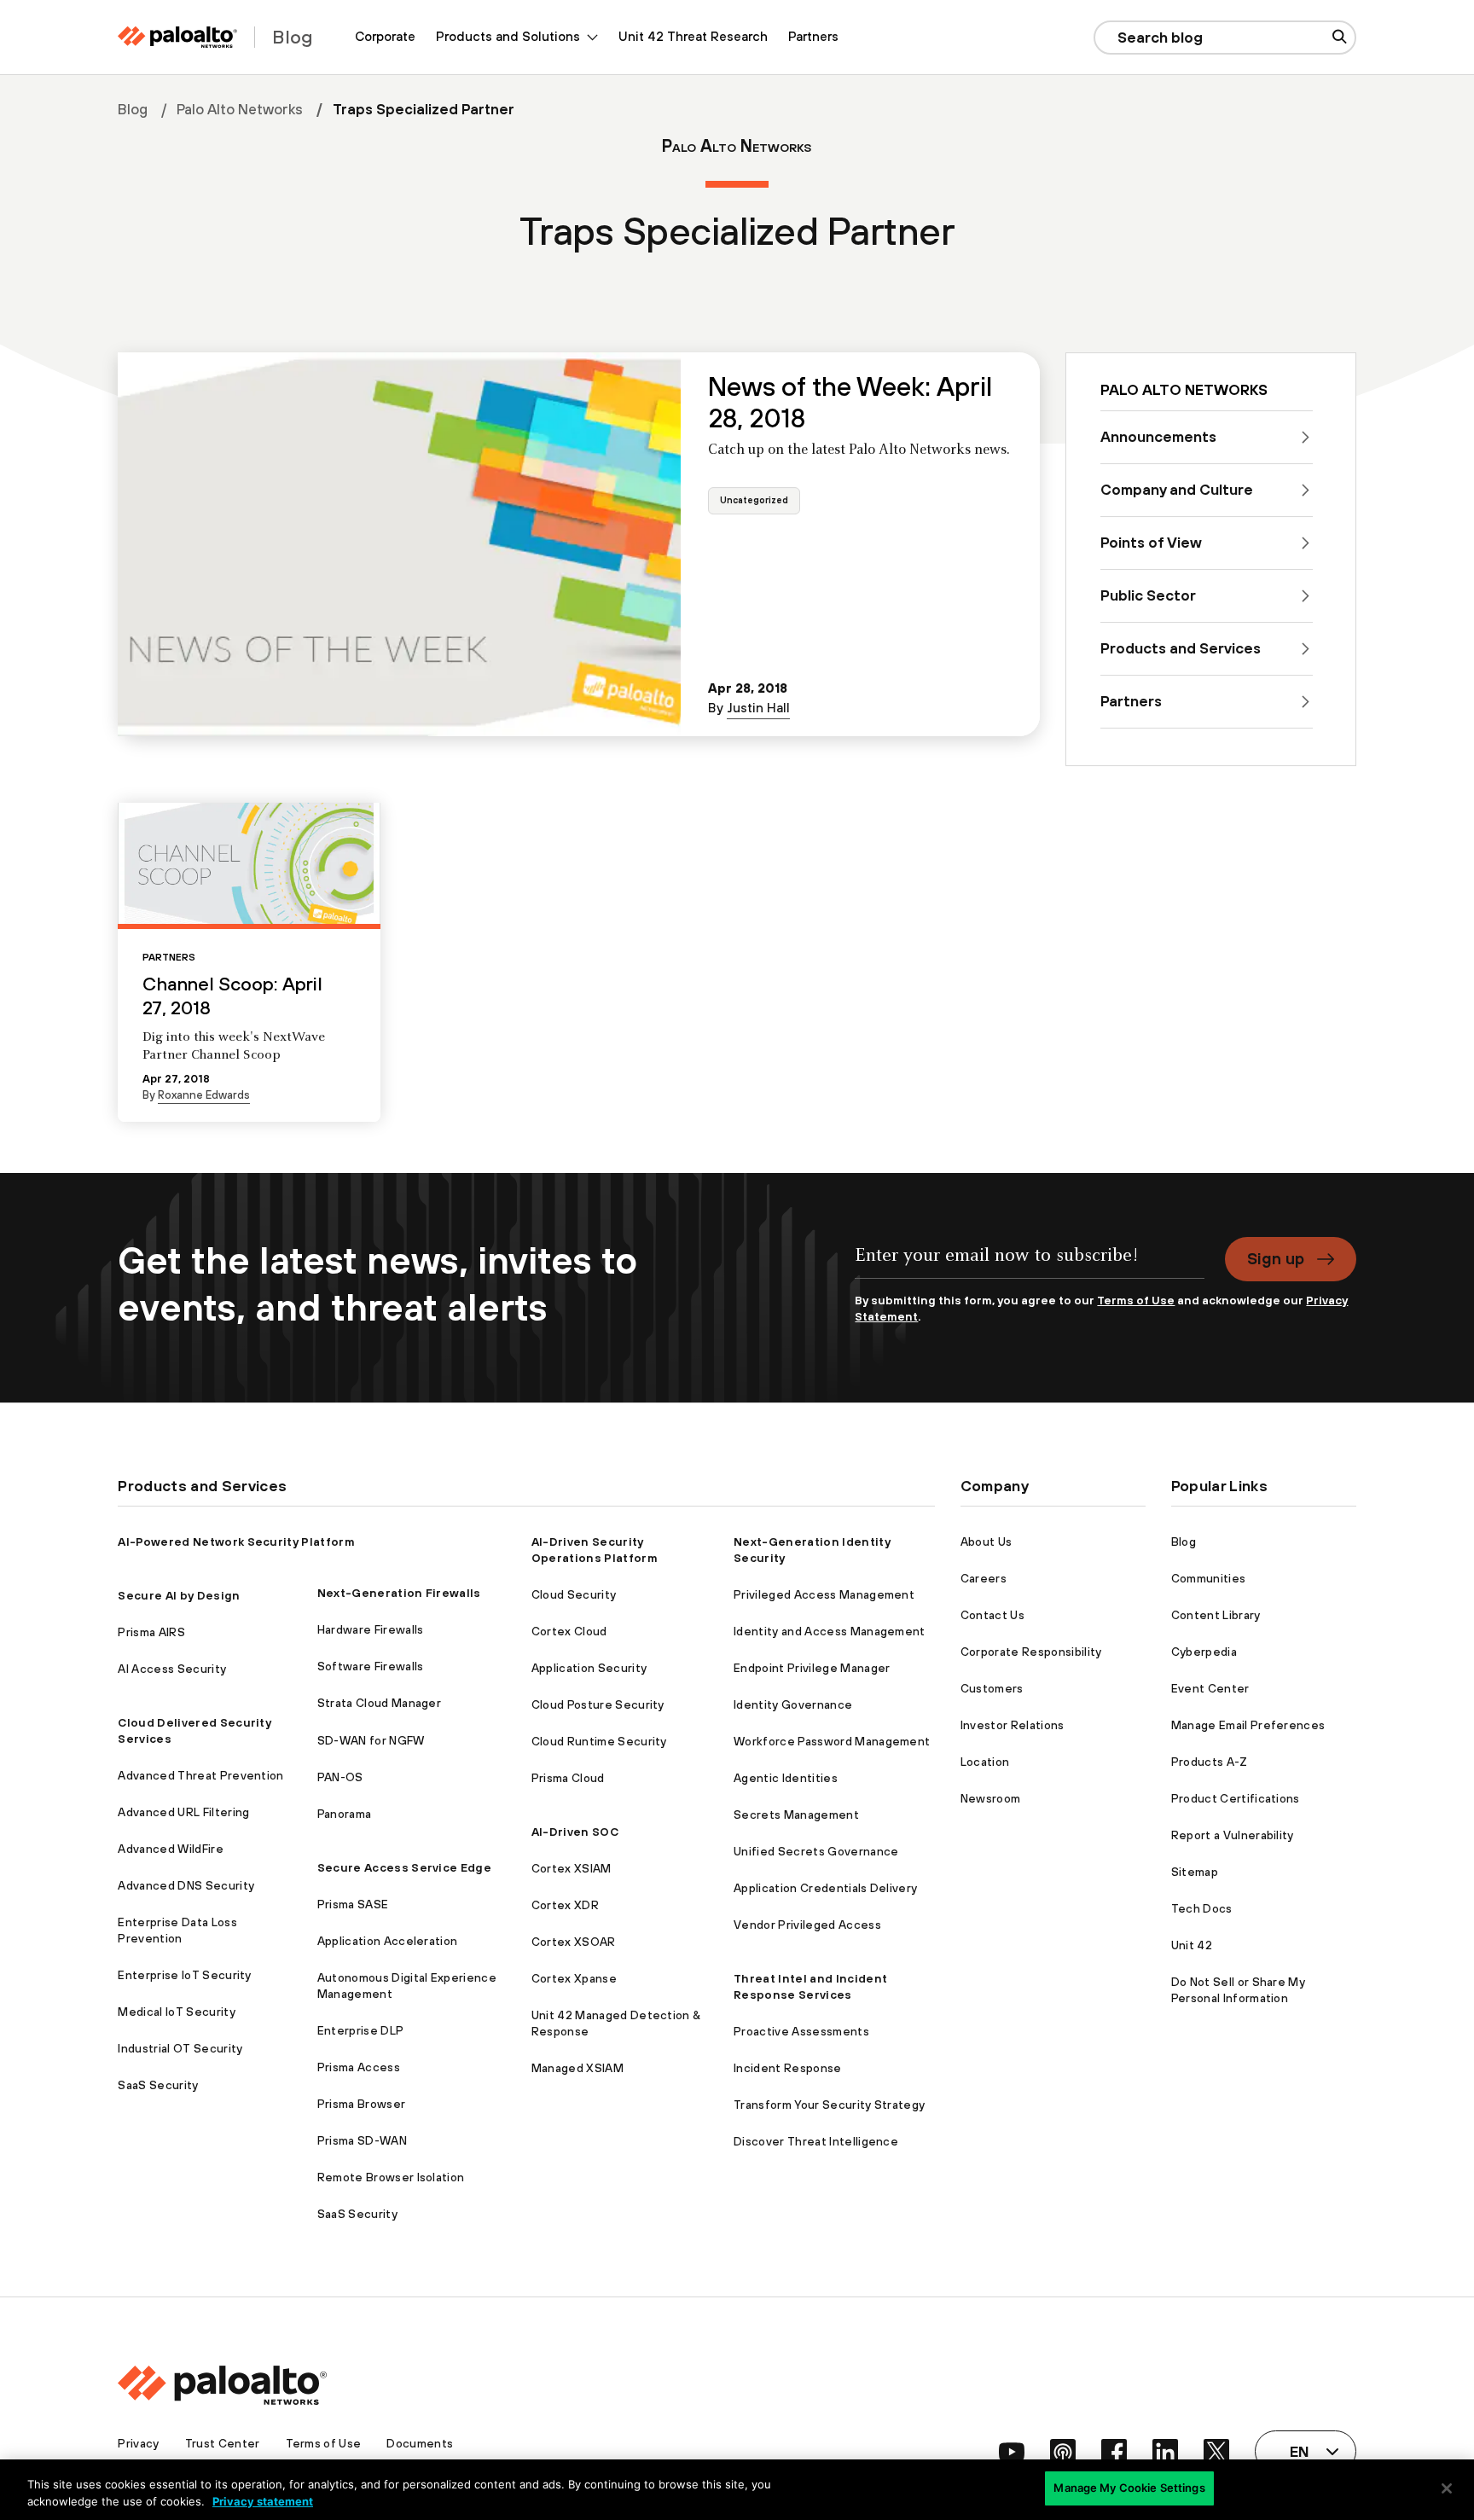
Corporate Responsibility (1031, 1652)
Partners (813, 36)
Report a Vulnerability (1233, 1835)
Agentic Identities (786, 1778)
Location (985, 1762)
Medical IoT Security (176, 2012)
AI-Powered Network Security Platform (236, 1542)
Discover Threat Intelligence (816, 2141)
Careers (984, 1578)
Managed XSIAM (577, 2068)
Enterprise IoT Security (184, 1975)
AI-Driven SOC (575, 1832)
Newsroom (991, 1798)
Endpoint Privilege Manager (812, 1668)
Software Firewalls (371, 1666)
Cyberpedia (1204, 1652)
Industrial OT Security (180, 2048)
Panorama (345, 1814)
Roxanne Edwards (204, 1095)
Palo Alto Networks (240, 109)
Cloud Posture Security (598, 1704)
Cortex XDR (565, 1905)
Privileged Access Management (824, 1594)
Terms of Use (1136, 1300)
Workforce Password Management (832, 1741)
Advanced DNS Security (186, 1885)
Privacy (138, 2443)
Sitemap (1195, 1872)
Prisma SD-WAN (362, 2140)
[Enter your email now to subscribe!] (1029, 1265)
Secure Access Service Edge (404, 1867)
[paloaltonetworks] (177, 37)
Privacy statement (263, 2501)
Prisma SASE (353, 1904)
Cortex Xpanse (574, 1978)
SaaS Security (158, 2085)
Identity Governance (793, 1704)
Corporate (385, 36)
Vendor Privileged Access (807, 1925)
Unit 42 (1192, 1945)
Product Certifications (1236, 1798)
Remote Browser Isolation (391, 2177)
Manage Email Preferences (1248, 1725)
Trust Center (223, 2443)
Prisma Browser (361, 2104)
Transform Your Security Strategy (829, 2105)
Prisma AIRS (151, 1632)
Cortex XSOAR (574, 1942)
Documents (420, 2443)
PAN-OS (340, 1777)
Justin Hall (758, 708)
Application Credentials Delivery (825, 1888)
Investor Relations (1013, 1725)
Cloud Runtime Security (599, 1741)
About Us (987, 1542)
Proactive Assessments (801, 2031)
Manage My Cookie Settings (1129, 2488)
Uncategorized (754, 501)
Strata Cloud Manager (379, 1703)
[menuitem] (385, 37)
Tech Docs (1202, 1908)
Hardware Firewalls (371, 1629)
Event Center (1210, 1688)
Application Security (589, 1668)
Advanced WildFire (170, 1849)
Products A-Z (1210, 1762)
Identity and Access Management (830, 1631)
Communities (1209, 1578)
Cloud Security (574, 1594)
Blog (133, 109)
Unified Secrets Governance (816, 1851)
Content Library (1216, 1615)
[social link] (1012, 2452)
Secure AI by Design (179, 1595)
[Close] (1447, 2488)
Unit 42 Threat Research (693, 36)
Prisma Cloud (568, 1778)
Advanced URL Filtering (183, 1812)
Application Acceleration (388, 1941)
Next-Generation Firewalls (399, 1593)
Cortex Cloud (569, 1631)
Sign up (1276, 1258)
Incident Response (787, 2068)
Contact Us (992, 1615)
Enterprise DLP (360, 2030)
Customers (992, 1688)
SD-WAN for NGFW (371, 1740)
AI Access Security (172, 1669)
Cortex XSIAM (572, 1868)
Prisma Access (359, 2067)
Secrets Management (796, 1815)
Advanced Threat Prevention (200, 1775)
